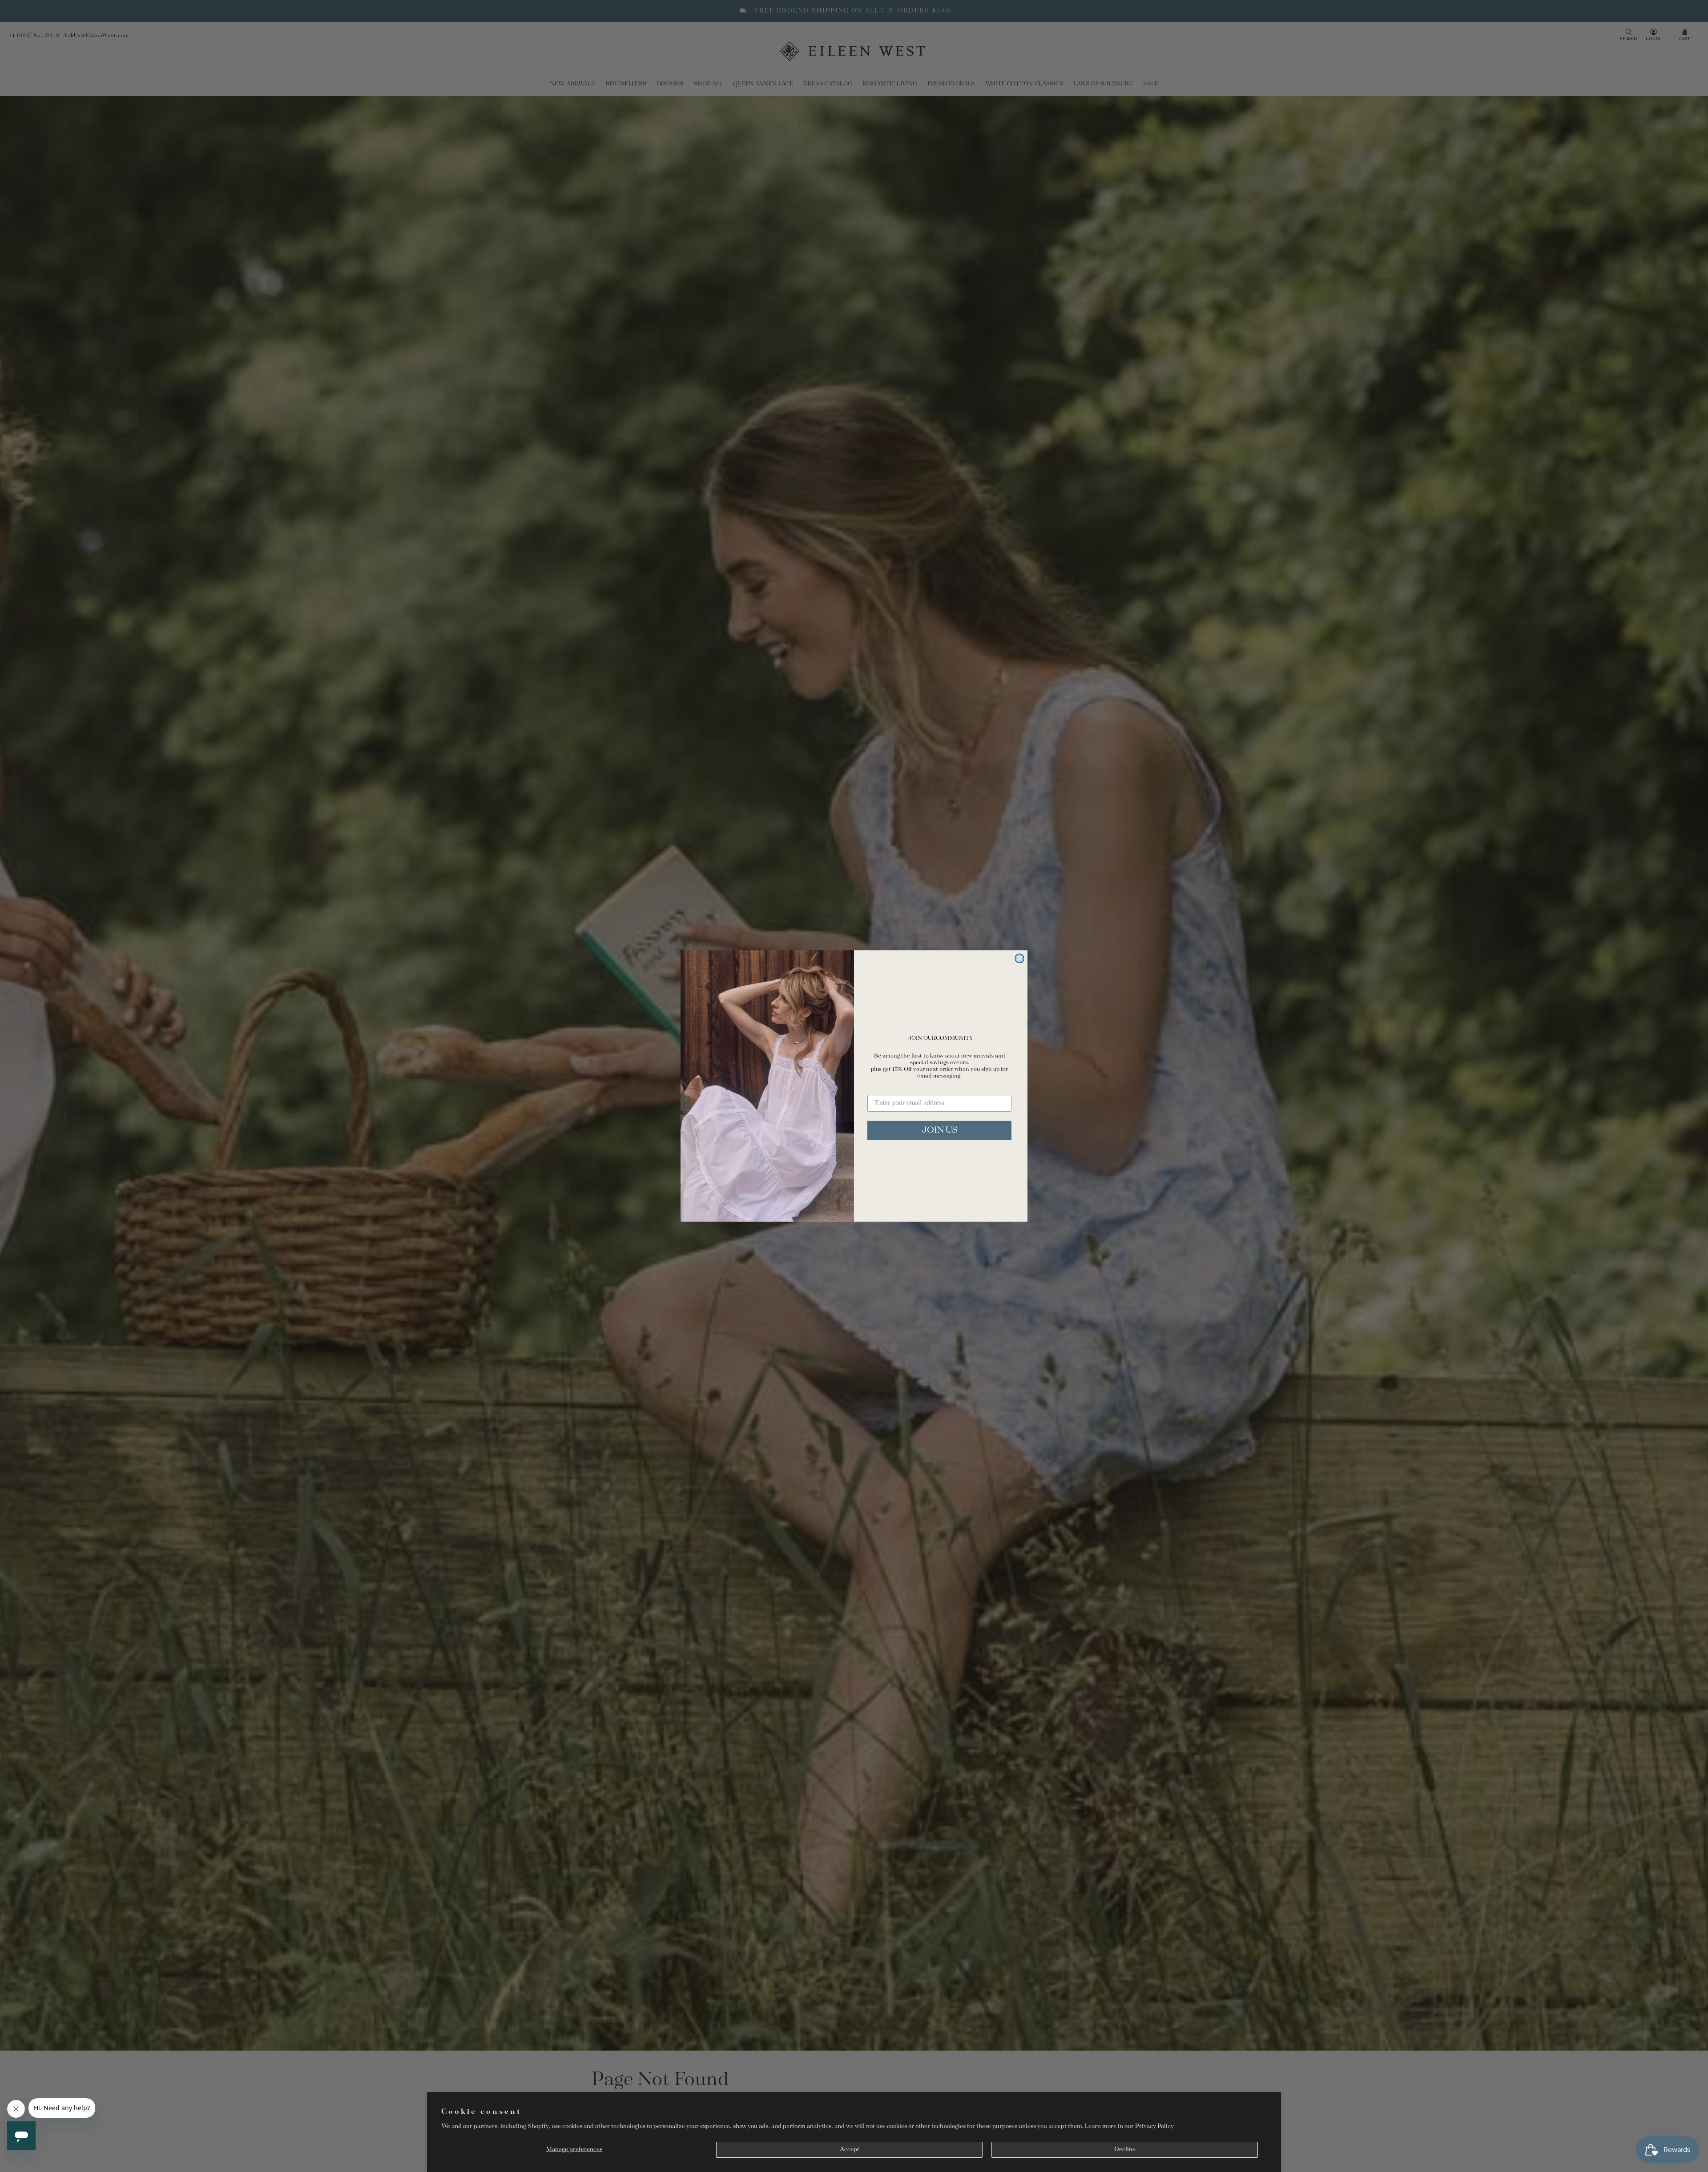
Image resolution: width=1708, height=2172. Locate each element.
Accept (850, 2150)
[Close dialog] (1019, 958)
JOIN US (940, 1130)
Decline (1125, 2150)
